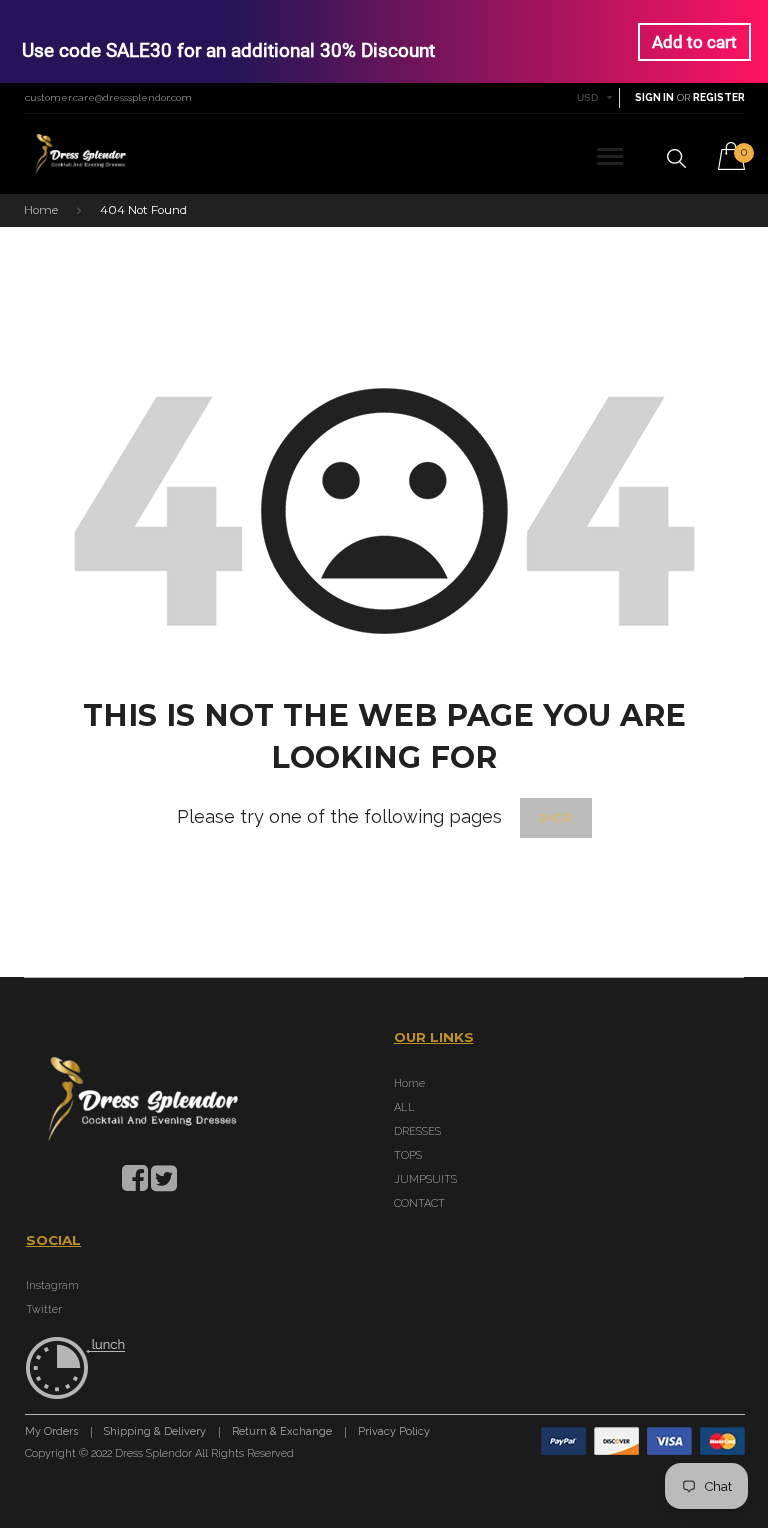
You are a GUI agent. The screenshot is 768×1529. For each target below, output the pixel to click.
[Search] (676, 158)
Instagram (52, 1285)
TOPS (408, 1155)
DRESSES (417, 1131)
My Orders (51, 1432)
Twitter (44, 1309)
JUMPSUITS (425, 1179)
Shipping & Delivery (155, 1432)
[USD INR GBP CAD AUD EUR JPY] (595, 97)
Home (41, 210)
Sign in (654, 97)
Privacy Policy (394, 1432)
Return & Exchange (282, 1432)
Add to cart (694, 42)
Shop (556, 818)
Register (719, 97)
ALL (404, 1107)
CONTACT (419, 1203)
